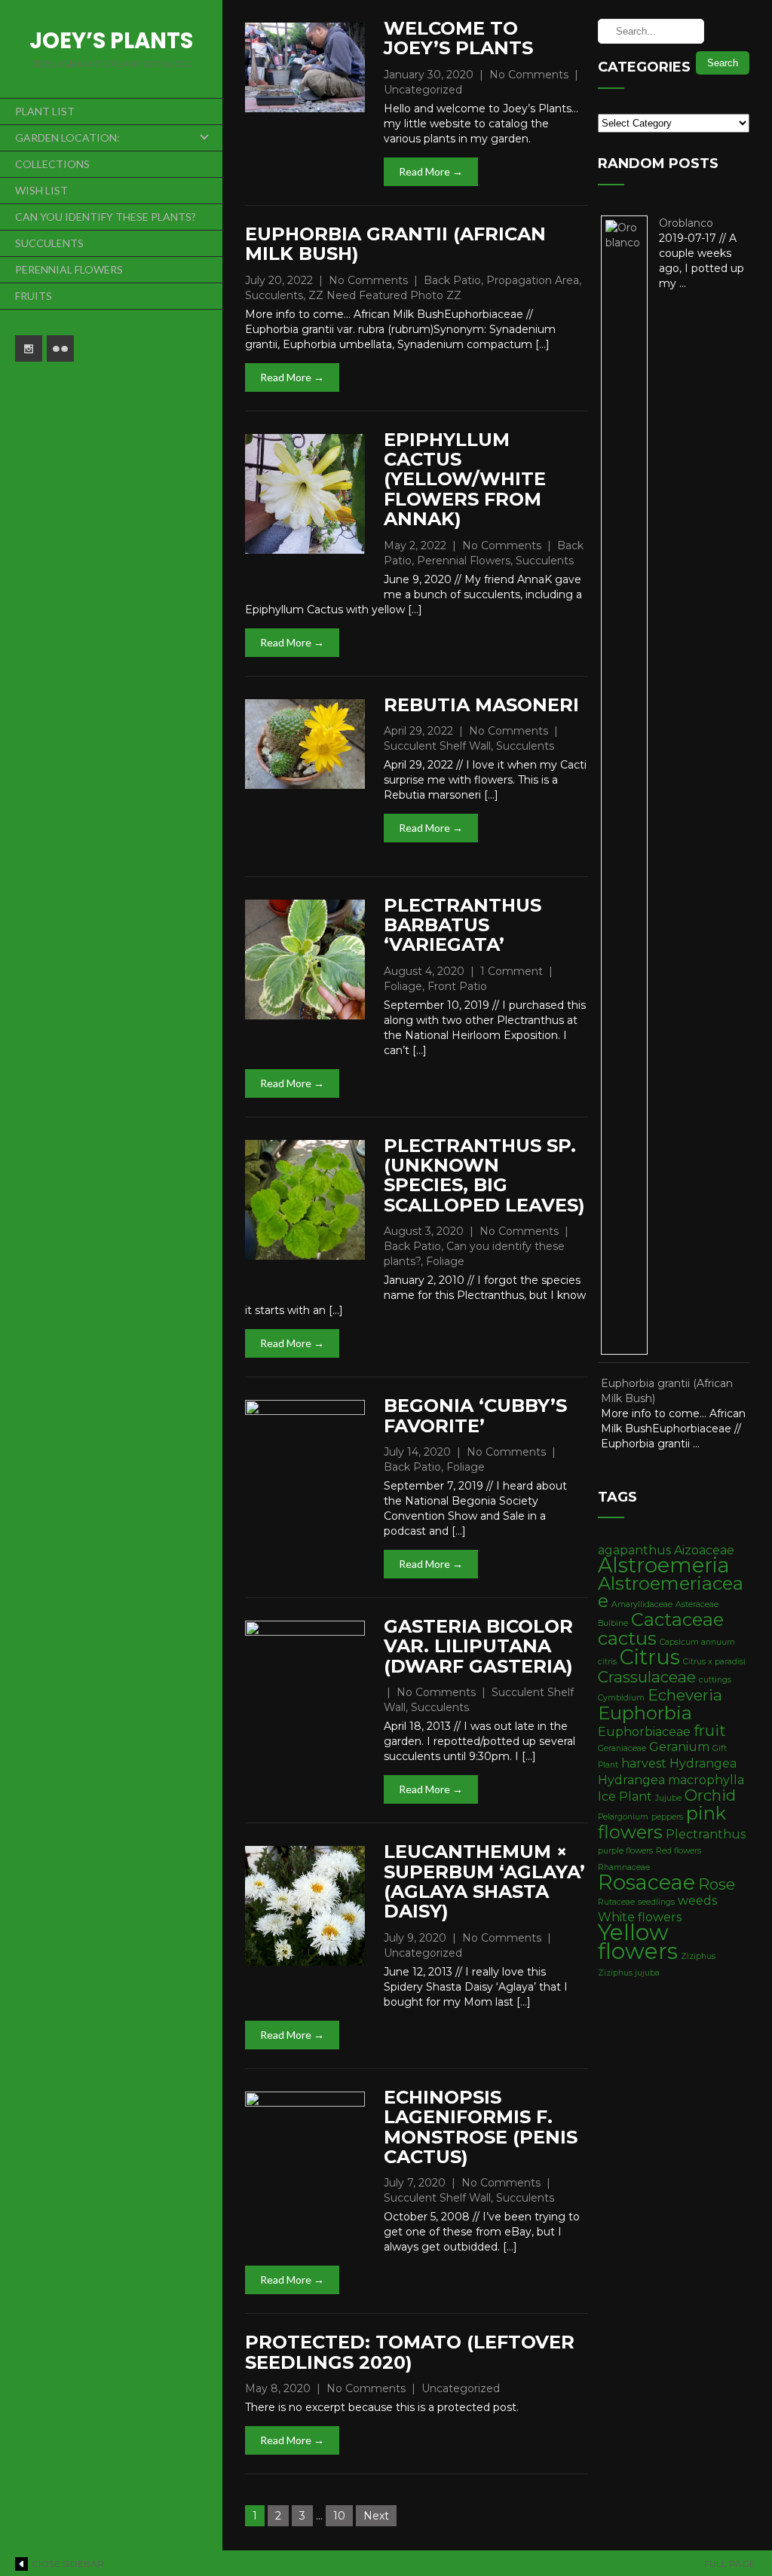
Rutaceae (616, 1902)
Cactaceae (677, 1620)
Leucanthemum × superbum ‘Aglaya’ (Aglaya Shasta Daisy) (484, 1881)
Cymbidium (621, 1698)
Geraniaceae (622, 1748)
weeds (697, 1901)
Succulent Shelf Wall (437, 746)
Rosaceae (646, 1882)
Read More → (431, 171)
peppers (667, 1817)
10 (339, 2516)
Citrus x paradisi (714, 1662)
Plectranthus (706, 1834)
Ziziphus (698, 1956)
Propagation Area (533, 280)
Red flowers (679, 1851)
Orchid (710, 1795)
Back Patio (452, 280)
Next (376, 2516)
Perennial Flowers (464, 561)
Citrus (650, 1657)
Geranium (679, 1747)
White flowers (640, 1917)
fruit (710, 1730)
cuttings (715, 1680)
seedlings (656, 1902)
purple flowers (625, 1851)
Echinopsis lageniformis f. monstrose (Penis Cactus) (481, 2127)
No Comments (529, 75)
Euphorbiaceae (644, 1732)
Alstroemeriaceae (671, 1592)
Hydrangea (703, 1763)
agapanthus (634, 1550)
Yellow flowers (638, 1942)
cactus (627, 1638)
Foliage (403, 986)
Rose (717, 1884)
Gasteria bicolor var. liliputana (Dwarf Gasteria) (478, 1646)
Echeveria (685, 1695)
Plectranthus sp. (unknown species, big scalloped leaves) (484, 1175)
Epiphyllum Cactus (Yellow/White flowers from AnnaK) (465, 480)
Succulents (274, 295)
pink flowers (662, 1823)
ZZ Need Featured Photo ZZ (385, 295)
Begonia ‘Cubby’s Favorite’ (475, 1415)
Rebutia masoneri (481, 705)
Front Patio (457, 986)
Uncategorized (423, 90)
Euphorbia (645, 1713)
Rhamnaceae (624, 1867)
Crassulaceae (647, 1677)
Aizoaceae (704, 1550)
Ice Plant (625, 1797)
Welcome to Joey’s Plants (458, 38)
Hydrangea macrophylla (671, 1780)
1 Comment (512, 971)
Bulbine (613, 1623)
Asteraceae (697, 1604)
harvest (644, 1763)
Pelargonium (623, 1817)
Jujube (668, 1798)
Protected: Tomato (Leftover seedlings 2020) (410, 2352)
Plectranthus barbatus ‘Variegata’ (463, 925)
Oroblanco (686, 223)
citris (607, 1662)
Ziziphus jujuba (629, 1973)
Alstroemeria (664, 1565)
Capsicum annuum (697, 1642)
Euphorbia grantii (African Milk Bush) (395, 244)
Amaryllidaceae (642, 1604)
